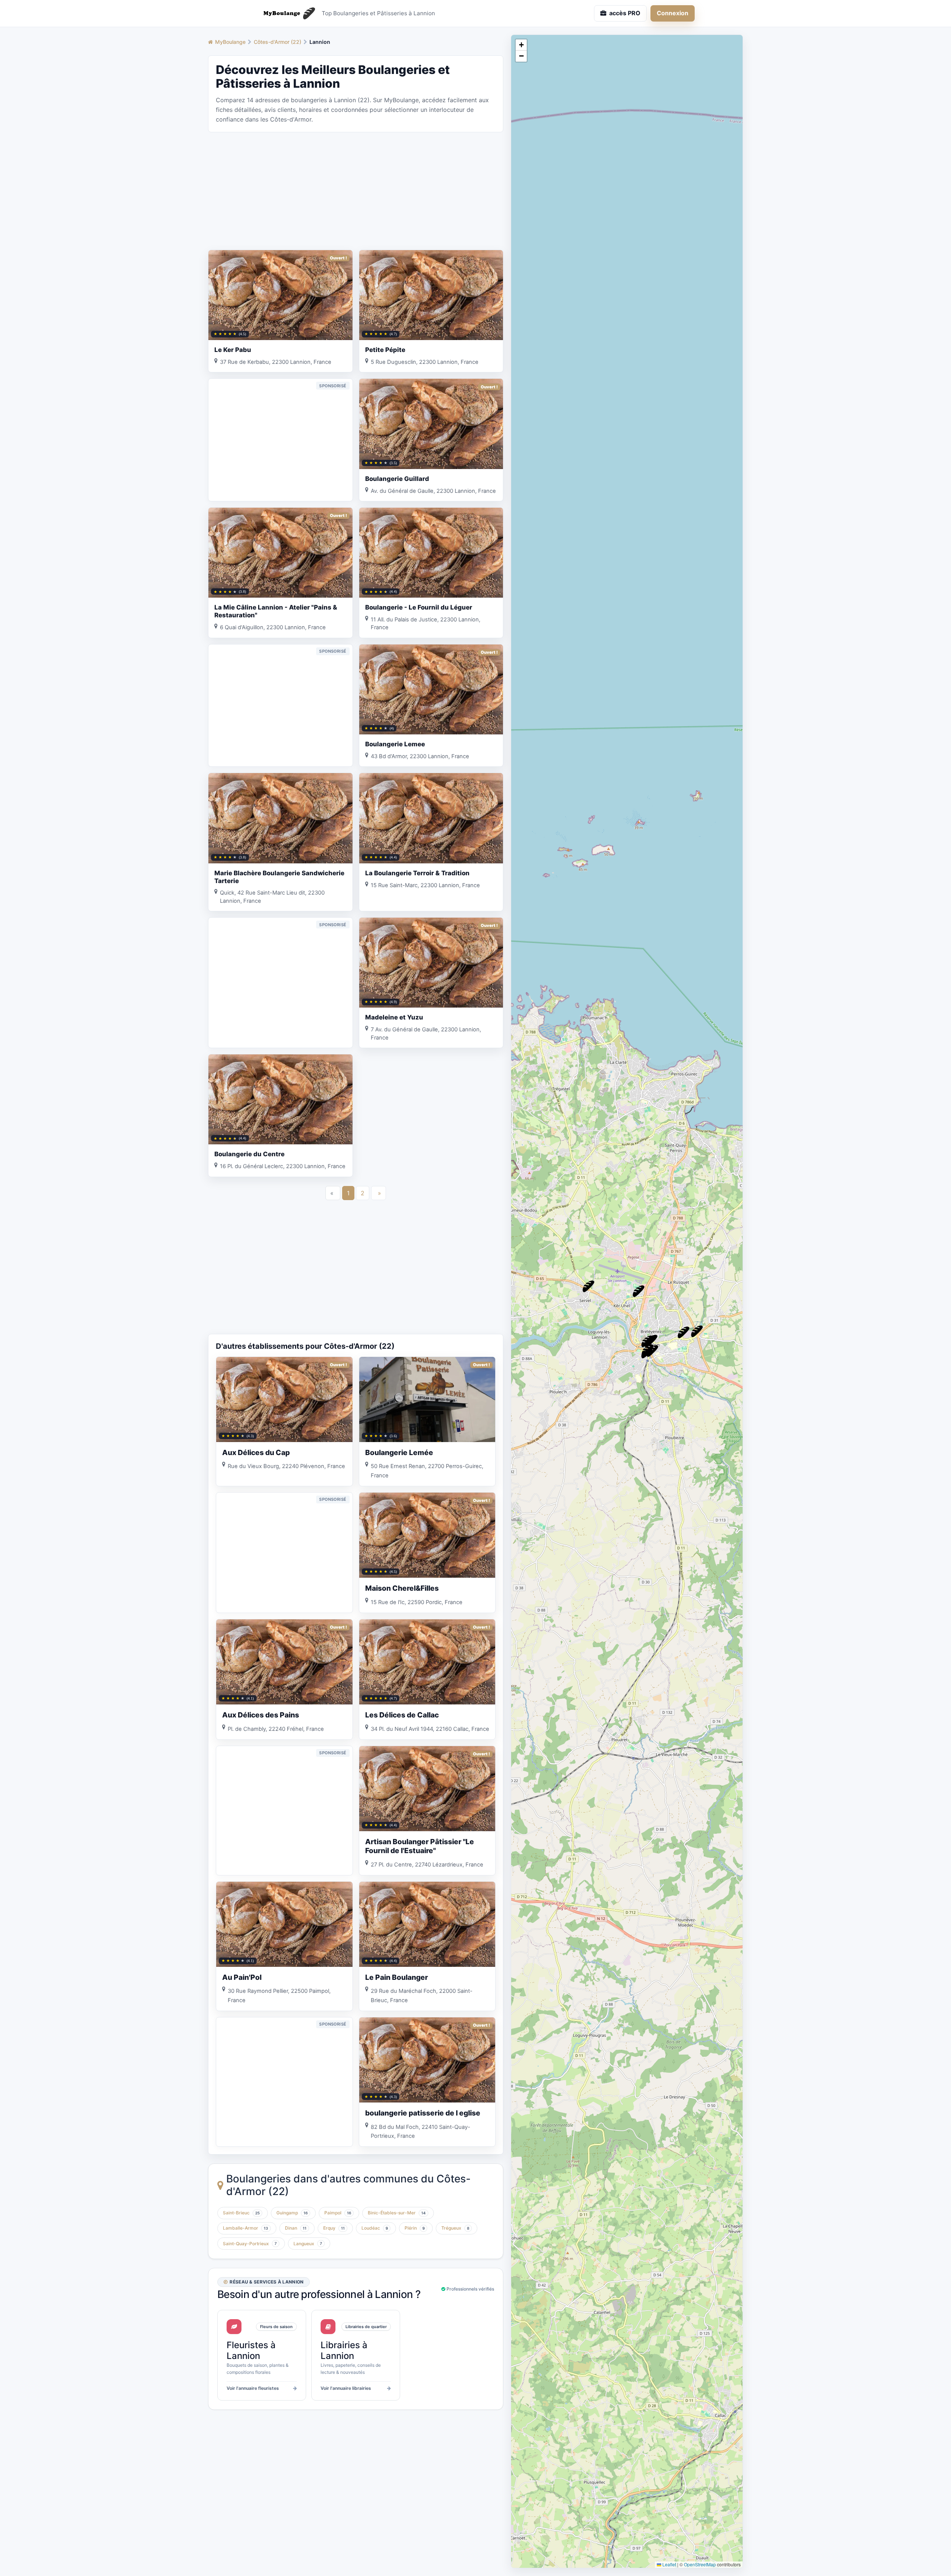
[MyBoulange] (286, 13)
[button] (588, 1286)
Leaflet (669, 2564)
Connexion (673, 13)
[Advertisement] (356, 190)
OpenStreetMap (700, 2564)
